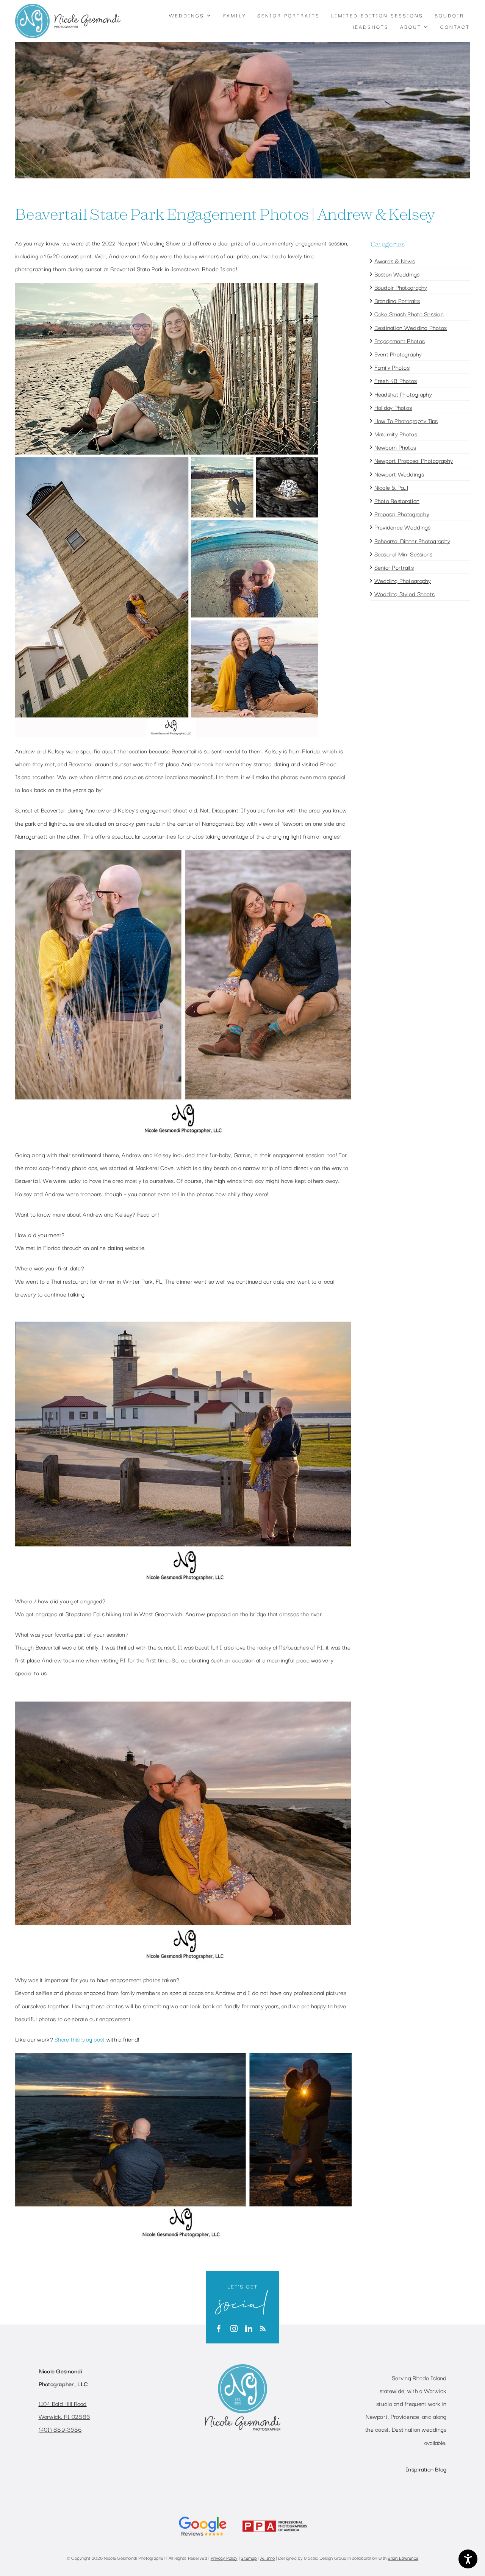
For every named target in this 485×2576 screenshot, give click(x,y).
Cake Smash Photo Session (409, 314)
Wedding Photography (403, 580)
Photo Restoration (397, 500)
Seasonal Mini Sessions (404, 554)
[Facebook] (219, 2328)
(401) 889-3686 (60, 2429)
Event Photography (398, 354)
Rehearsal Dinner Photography (412, 541)
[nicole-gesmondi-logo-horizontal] (68, 7)
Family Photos (392, 367)
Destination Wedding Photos (411, 327)
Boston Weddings (397, 274)
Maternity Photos (396, 434)
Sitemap (249, 2558)
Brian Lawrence (403, 2558)
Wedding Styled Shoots (405, 594)
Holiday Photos (393, 407)
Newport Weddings (399, 474)
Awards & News (395, 261)
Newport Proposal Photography (414, 460)
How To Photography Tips (406, 420)
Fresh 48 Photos (396, 380)
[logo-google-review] (203, 2516)
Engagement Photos (400, 341)
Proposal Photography (402, 514)
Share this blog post (80, 2039)
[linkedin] (249, 2328)
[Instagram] (234, 2328)
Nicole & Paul (391, 487)
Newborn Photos (395, 447)
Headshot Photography (403, 394)
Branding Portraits (397, 300)
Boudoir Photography (401, 287)
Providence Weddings (403, 527)
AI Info (268, 2558)
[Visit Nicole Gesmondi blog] (263, 2329)
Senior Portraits (394, 567)
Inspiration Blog (426, 2469)
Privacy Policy (224, 2558)
